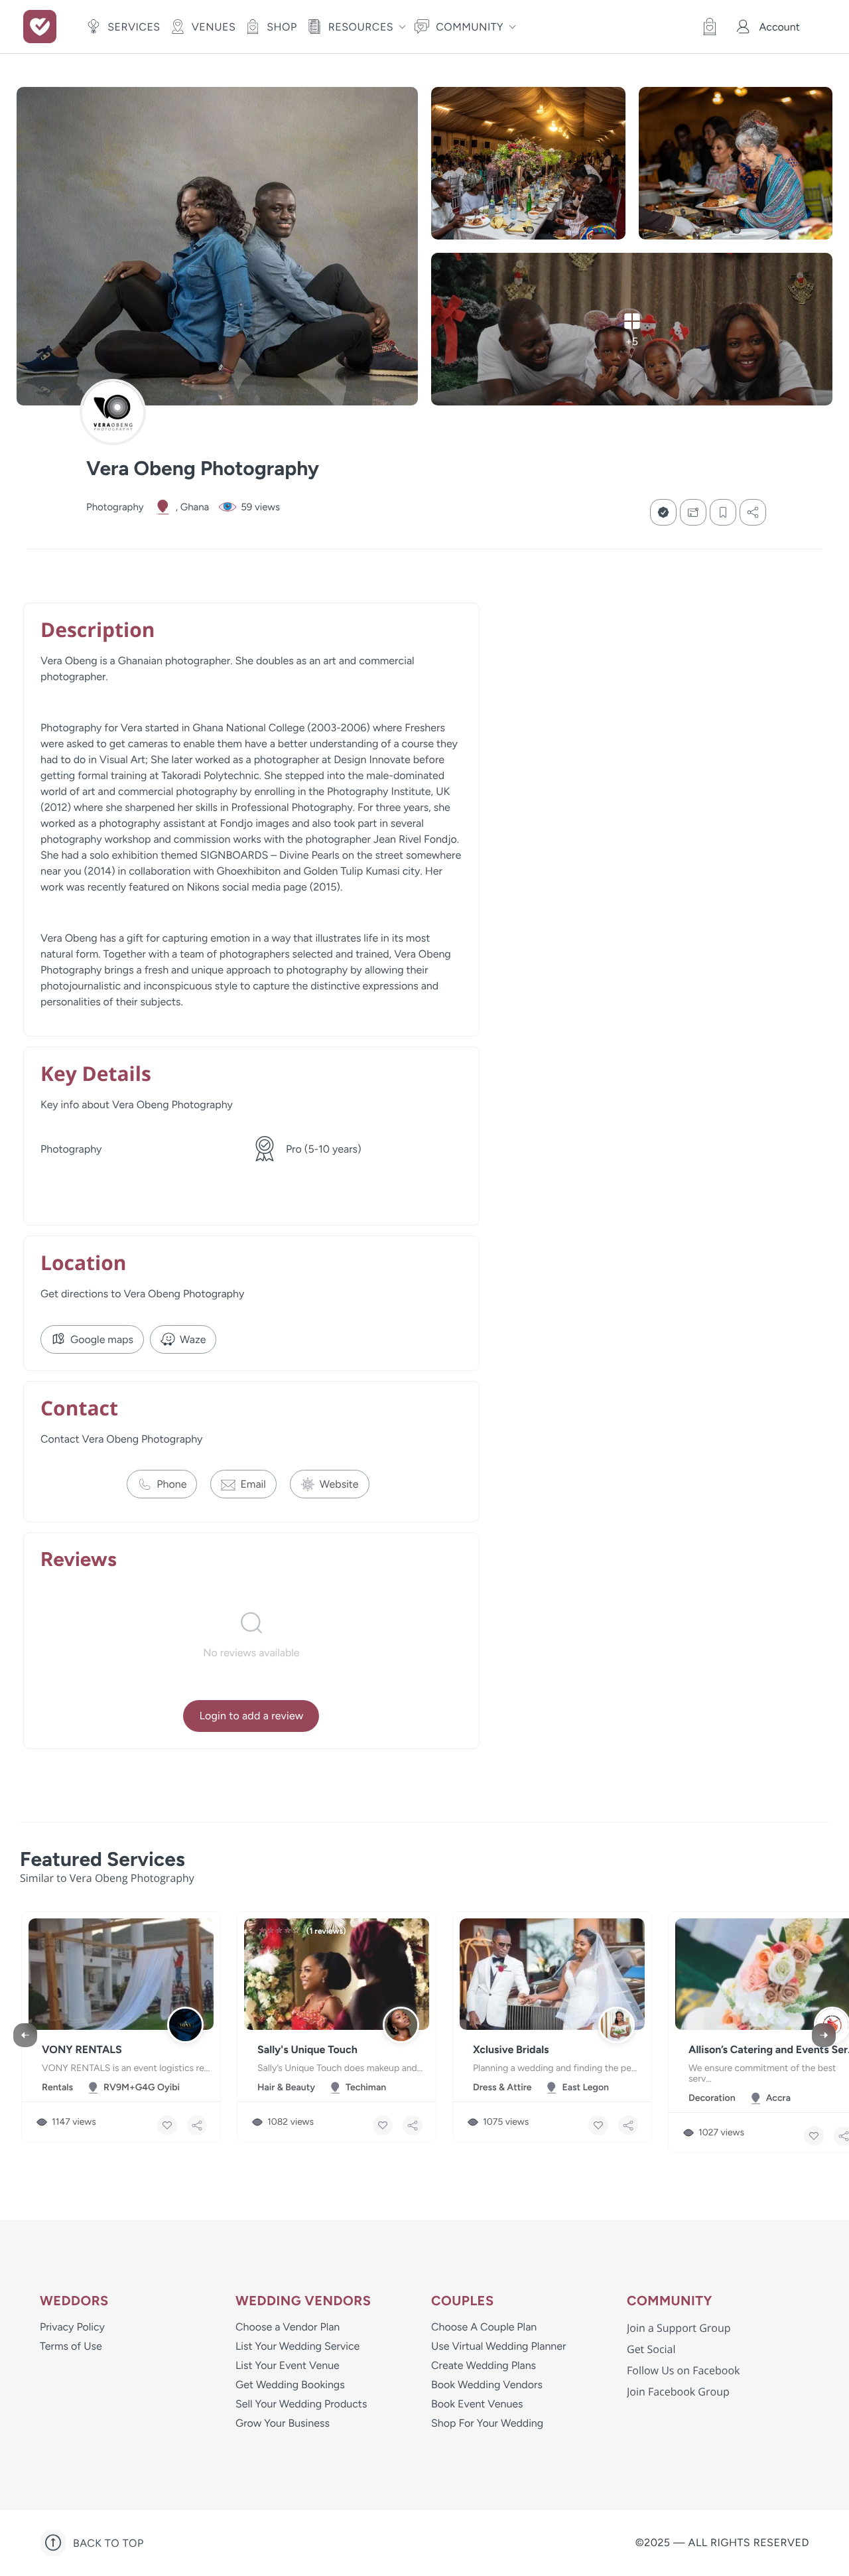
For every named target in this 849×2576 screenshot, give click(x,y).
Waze (193, 1339)
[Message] (693, 512)
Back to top (108, 2543)
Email (253, 1484)
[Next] (824, 2035)
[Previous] (25, 2035)
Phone (171, 1484)
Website (339, 1484)
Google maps (102, 1339)
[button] (706, 27)
